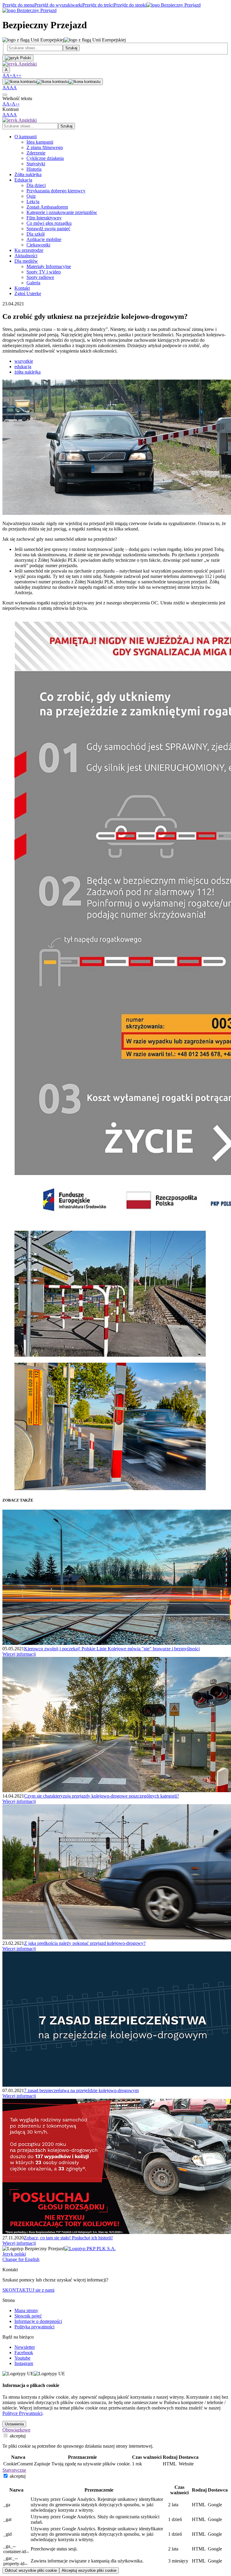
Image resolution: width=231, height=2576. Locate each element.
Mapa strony (26, 2310)
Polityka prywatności (34, 2327)
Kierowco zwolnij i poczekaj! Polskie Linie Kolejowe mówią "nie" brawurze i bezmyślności (112, 1649)
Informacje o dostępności (38, 2321)
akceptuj (17, 2436)
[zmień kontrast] (53, 82)
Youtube (22, 2358)
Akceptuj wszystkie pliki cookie (89, 2570)
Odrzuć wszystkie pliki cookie (31, 2570)
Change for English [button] (21, 2259)
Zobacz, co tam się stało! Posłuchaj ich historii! (68, 2238)
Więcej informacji (19, 1654)
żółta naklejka (28, 372)
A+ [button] (9, 76)
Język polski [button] (14, 2254)
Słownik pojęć (28, 2316)
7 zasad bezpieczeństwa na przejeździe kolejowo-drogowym (81, 2090)
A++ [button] (17, 76)
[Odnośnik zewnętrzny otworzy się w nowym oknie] (90, 2249)
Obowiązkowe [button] (16, 2430)
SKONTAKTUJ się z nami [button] (28, 2290)
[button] (20, 64)
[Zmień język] (18, 58)
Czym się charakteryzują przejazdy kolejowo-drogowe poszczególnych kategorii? (102, 1796)
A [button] (4, 76)
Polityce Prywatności (22, 2413)
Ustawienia (14, 2424)
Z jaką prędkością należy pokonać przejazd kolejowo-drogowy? (85, 1943)
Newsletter (25, 2347)
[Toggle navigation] (5, 95)
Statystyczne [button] (14, 2470)
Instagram (24, 2363)
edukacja (23, 367)
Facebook (24, 2353)
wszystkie (24, 361)
